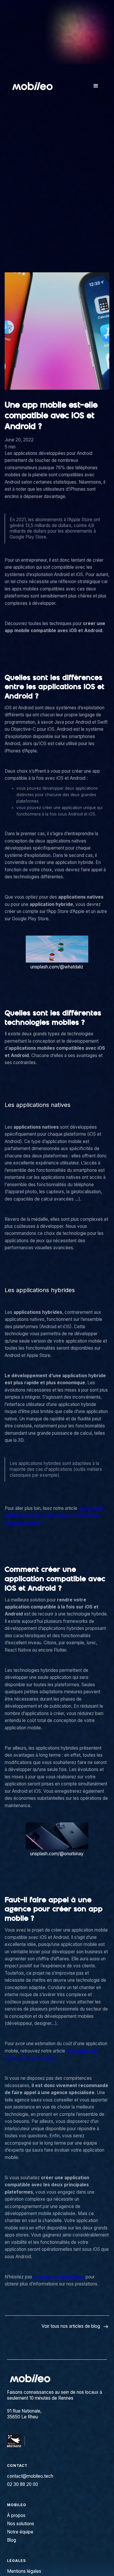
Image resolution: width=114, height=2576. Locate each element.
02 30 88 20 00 (23, 2484)
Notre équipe (20, 2532)
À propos (16, 2515)
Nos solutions (21, 2524)
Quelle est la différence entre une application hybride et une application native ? (54, 1515)
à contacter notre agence (59, 2277)
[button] (96, 86)
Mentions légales (24, 2571)
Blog (12, 2540)
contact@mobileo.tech (30, 2476)
